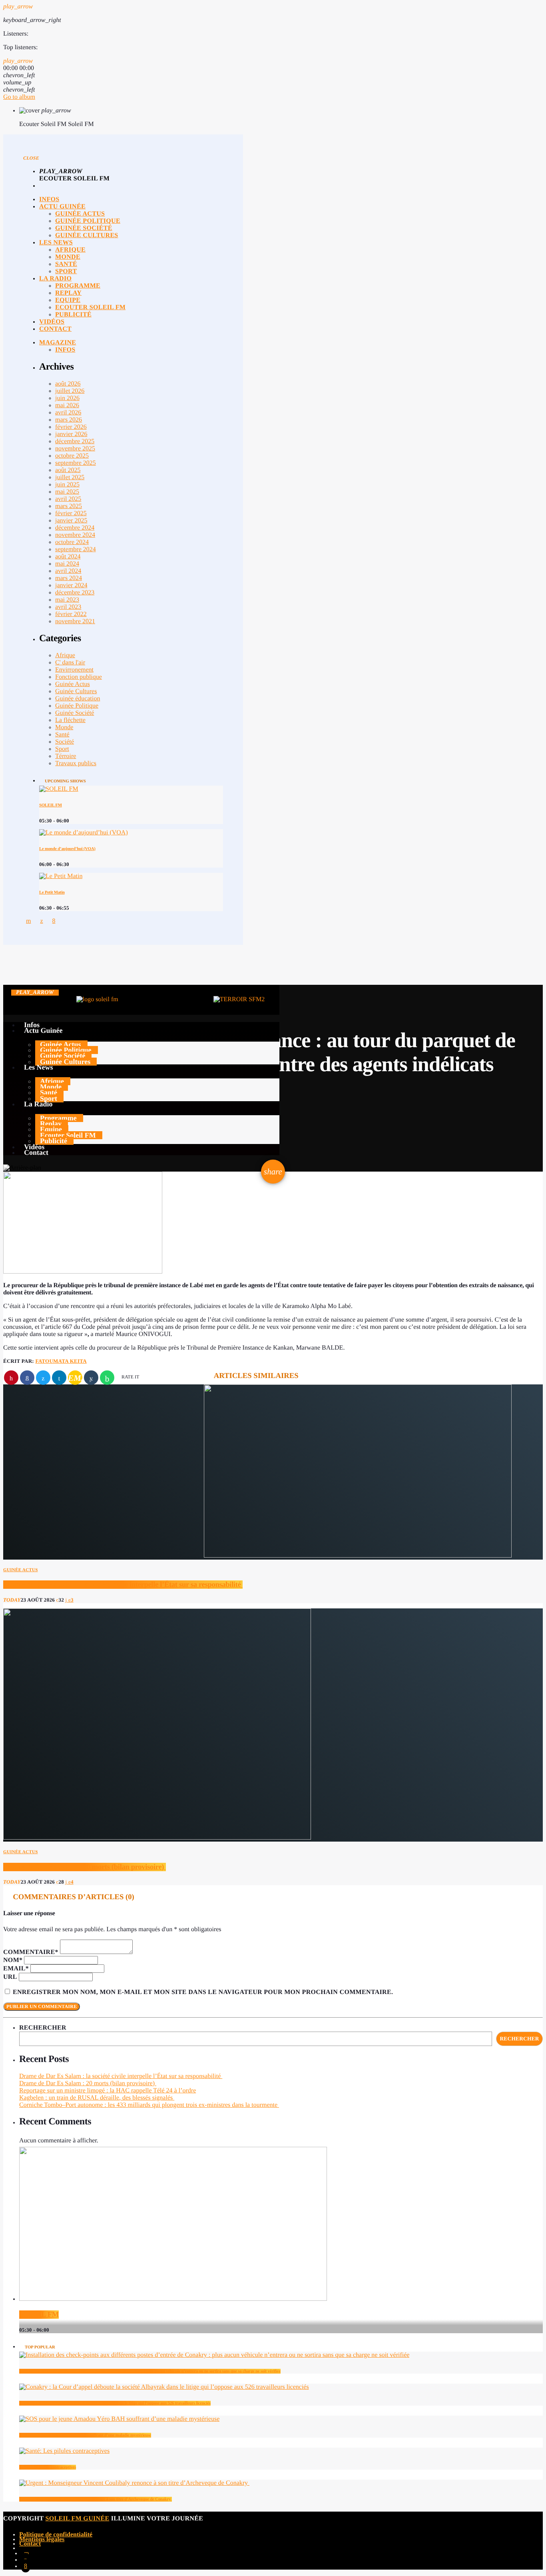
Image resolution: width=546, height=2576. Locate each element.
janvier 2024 (71, 585)
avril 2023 (68, 607)
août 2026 (68, 384)
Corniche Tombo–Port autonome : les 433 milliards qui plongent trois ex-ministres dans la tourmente (149, 2105)
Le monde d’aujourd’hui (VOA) (67, 849)
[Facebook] (26, 2566)
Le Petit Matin (52, 892)
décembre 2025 (75, 441)
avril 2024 (68, 571)
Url (10, 1977)
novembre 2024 (75, 535)
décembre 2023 (75, 593)
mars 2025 (69, 506)
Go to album (19, 97)
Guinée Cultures (76, 691)
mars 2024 (69, 578)
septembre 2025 (76, 463)
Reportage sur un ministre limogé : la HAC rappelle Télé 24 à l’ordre (108, 2091)
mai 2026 (67, 405)
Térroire (66, 756)
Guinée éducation (78, 699)
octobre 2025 (72, 456)
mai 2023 (67, 600)
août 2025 (68, 470)
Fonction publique (79, 677)
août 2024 (68, 557)
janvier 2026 (71, 434)
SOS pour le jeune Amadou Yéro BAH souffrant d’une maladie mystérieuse (85, 2435)
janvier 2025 (71, 521)
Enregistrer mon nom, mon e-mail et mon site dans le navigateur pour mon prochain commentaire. (203, 1992)
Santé (62, 735)
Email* (16, 1969)
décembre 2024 (75, 528)
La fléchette (70, 720)
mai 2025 (67, 492)
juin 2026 (67, 398)
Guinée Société (75, 713)
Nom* (13, 1960)
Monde (64, 727)
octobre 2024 (72, 542)
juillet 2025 (70, 477)
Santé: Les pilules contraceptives (48, 2467)
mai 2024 (67, 564)
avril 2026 (68, 413)
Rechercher (43, 2028)
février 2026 (71, 427)
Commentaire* (31, 1952)
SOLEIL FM (51, 805)
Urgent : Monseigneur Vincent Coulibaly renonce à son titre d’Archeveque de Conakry (96, 2499)
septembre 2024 (76, 549)
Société (65, 742)
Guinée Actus (73, 684)
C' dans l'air (70, 663)
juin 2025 (67, 485)
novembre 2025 (75, 449)
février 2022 (71, 614)
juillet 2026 (70, 391)
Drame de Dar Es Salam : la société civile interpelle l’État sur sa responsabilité (123, 1585)
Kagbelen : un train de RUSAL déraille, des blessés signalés (97, 2098)
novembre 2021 (75, 621)
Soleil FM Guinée (78, 2519)
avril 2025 (68, 499)
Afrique (65, 655)
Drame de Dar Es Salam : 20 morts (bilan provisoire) (85, 1867)
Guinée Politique (77, 706)
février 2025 (71, 513)
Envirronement (74, 670)
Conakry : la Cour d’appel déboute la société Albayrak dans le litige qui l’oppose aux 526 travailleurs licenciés (115, 2403)
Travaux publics (76, 763)
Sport (62, 749)
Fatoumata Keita (61, 1361)
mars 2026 (69, 420)
